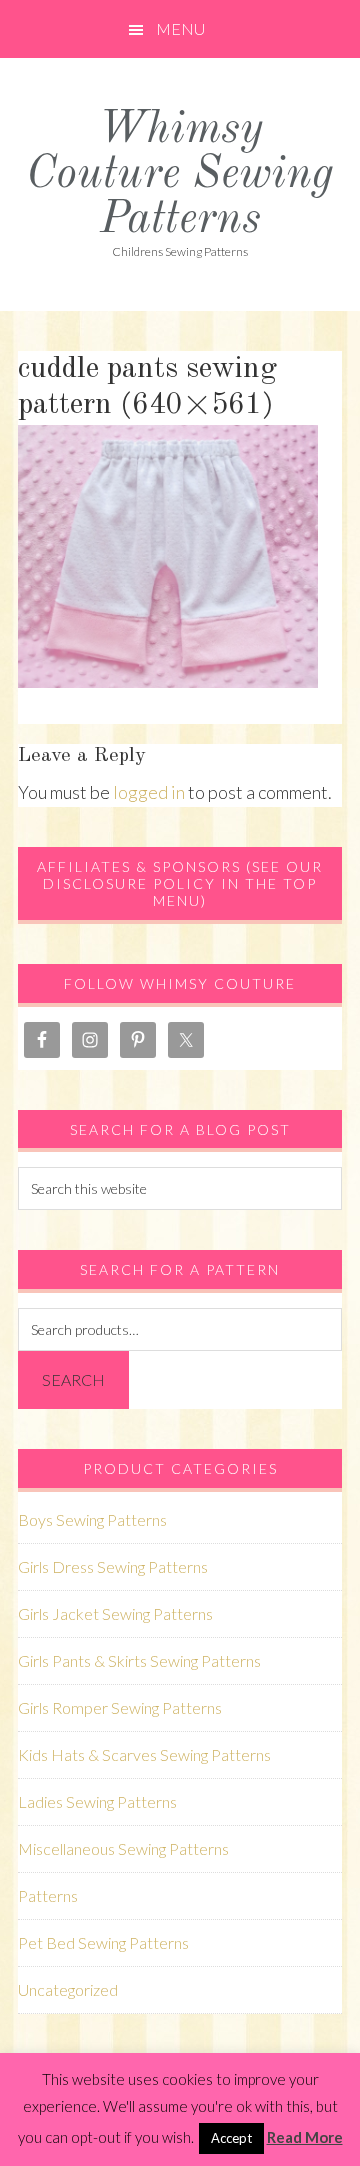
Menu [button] (180, 28)
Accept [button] (231, 2138)
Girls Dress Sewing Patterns (113, 1566)
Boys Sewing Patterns (92, 1519)
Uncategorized (68, 1989)
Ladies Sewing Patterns (97, 1801)
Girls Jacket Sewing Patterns (115, 1613)
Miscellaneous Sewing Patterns (123, 1848)
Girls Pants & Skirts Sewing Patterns (139, 1660)
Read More (305, 2137)
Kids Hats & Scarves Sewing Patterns (144, 1754)
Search (73, 1379)
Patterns (48, 1895)
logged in (149, 792)
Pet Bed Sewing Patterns (103, 1942)
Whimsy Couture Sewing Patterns (180, 175)
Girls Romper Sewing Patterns (120, 1707)
